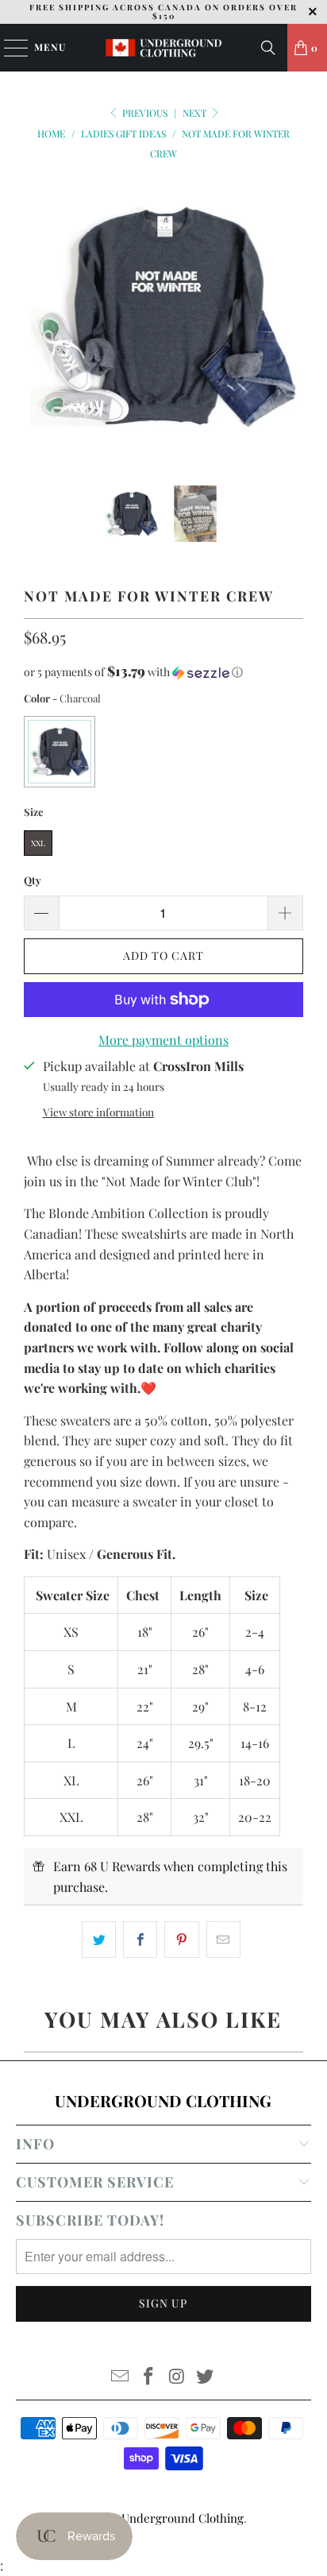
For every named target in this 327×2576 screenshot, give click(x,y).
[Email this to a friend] (223, 1940)
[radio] (60, 752)
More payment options (163, 1040)
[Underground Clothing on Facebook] (148, 2377)
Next (196, 113)
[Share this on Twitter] (99, 1940)
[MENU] (8, 48)
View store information (98, 1112)
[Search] (268, 48)
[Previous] (36, 319)
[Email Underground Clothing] (121, 2377)
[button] (163, 672)
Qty (33, 880)
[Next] (291, 319)
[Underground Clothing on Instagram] (177, 2377)
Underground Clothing (183, 2518)
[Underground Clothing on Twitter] (206, 2377)
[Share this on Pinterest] (181, 1940)
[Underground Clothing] (163, 48)
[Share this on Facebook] (140, 1940)
